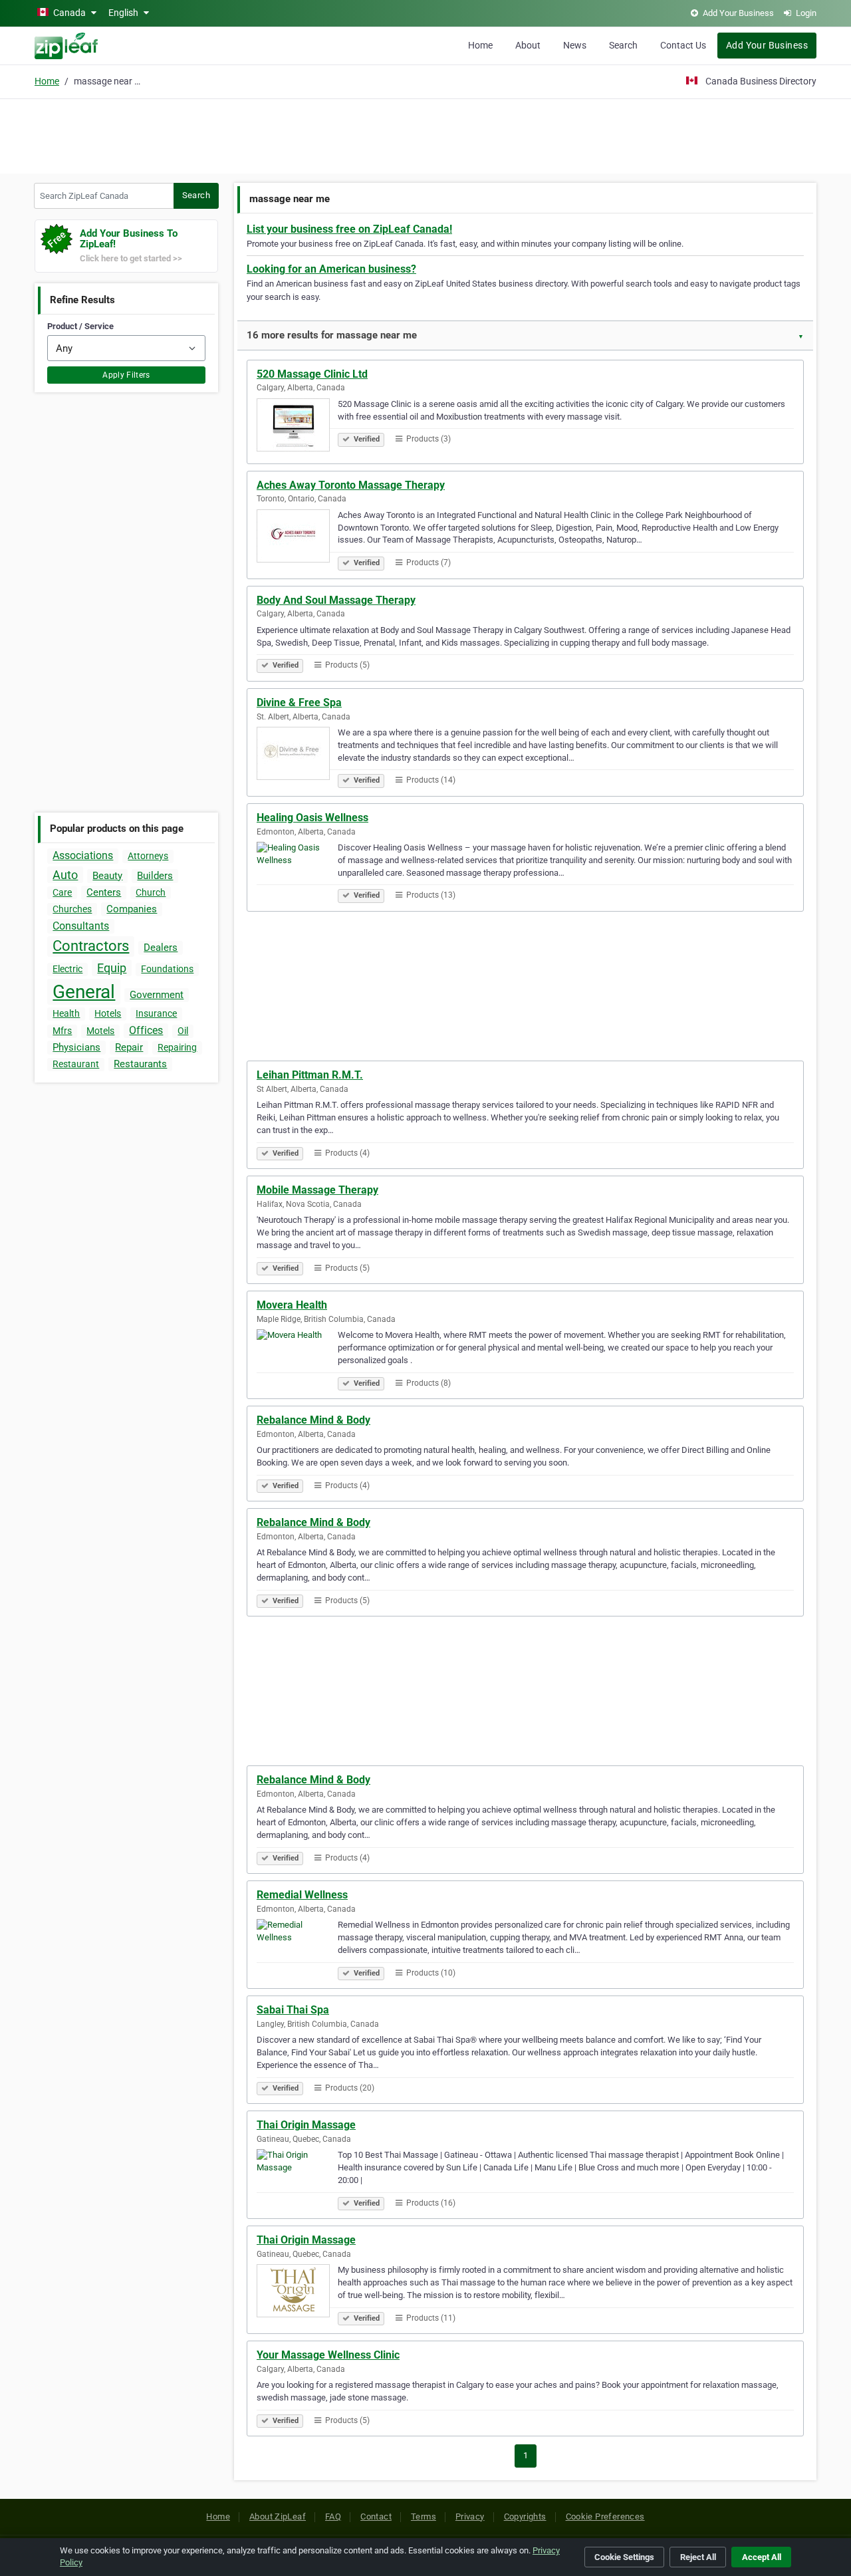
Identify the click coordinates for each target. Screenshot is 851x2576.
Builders (155, 876)
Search (623, 45)
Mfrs (62, 1031)
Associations (83, 855)
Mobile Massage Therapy (317, 1190)
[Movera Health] (297, 1358)
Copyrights (525, 2516)
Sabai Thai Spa (293, 2010)
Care (62, 892)
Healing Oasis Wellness (312, 818)
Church (151, 892)
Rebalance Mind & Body (313, 1420)
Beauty (107, 876)
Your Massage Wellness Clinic (328, 2355)
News (575, 45)
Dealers (161, 948)
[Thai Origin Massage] (297, 2178)
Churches (72, 909)
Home (480, 45)
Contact (376, 2516)
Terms (424, 2516)
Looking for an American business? (331, 269)
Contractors (91, 946)
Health (66, 1013)
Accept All (762, 2557)
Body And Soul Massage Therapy (336, 600)
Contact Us (683, 45)
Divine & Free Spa (299, 703)
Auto (65, 875)
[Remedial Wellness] (297, 1948)
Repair (129, 1047)
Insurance (156, 1013)
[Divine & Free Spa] (297, 755)
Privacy (470, 2516)
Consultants (81, 926)
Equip (112, 968)
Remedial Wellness (302, 1895)
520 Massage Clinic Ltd (312, 374)
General (84, 992)
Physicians (76, 1047)
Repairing (177, 1047)
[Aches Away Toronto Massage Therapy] (297, 538)
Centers (104, 892)
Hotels (108, 1013)
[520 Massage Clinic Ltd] (297, 427)
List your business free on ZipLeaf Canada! (349, 229)
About (528, 45)
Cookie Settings (624, 2557)
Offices (146, 1030)
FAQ (333, 2516)
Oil (183, 1031)
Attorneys (148, 856)
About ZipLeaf (278, 2516)
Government (157, 995)
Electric (67, 969)
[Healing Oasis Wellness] (297, 870)
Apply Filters (126, 375)
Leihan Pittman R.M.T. (310, 1075)
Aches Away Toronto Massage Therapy (351, 485)
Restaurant (76, 1064)
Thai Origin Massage (306, 2125)
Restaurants (140, 1064)
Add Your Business (767, 45)
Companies (132, 909)
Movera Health (292, 1305)
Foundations (167, 969)
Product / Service (80, 326)
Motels (100, 1031)
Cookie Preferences (605, 2516)
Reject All (698, 2557)
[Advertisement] (425, 134)
